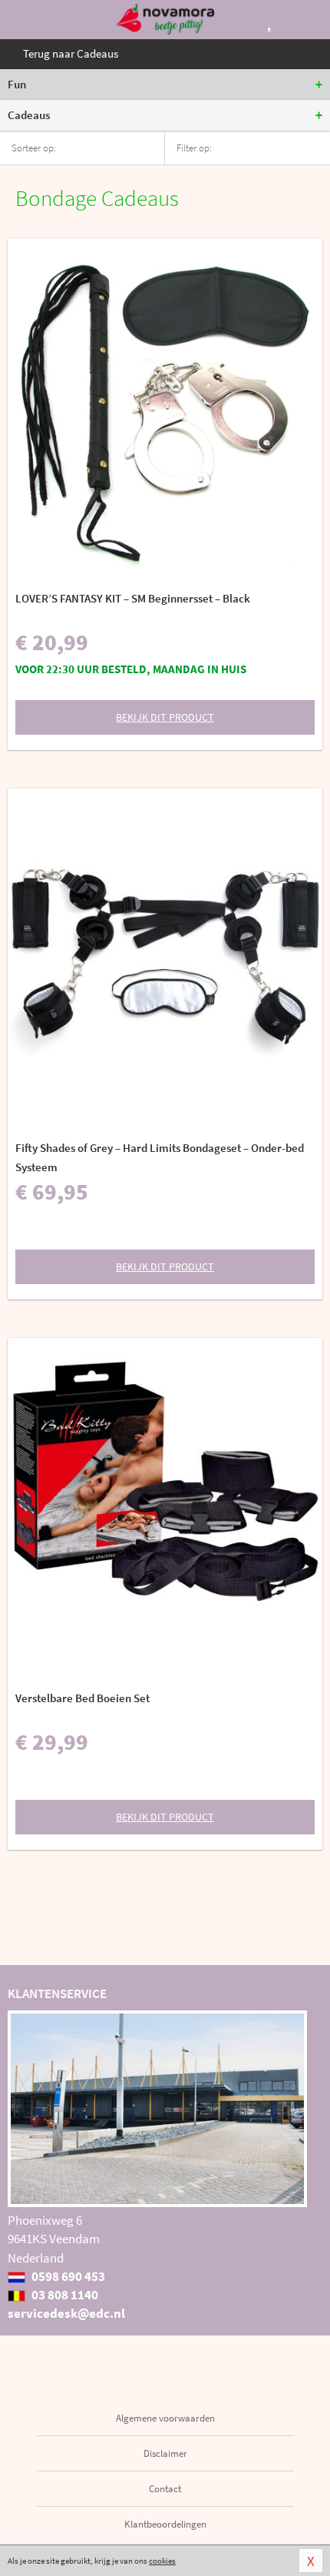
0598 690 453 (67, 2276)
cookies (162, 2561)
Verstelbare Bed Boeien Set (82, 1698)
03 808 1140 (64, 2295)
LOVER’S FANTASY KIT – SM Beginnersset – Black (133, 598)
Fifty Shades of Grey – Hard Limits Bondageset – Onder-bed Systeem (160, 1157)
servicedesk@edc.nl (66, 2313)
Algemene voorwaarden (165, 2418)
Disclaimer (165, 2453)
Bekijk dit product (165, 717)
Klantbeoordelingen (165, 2524)
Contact (165, 2489)
